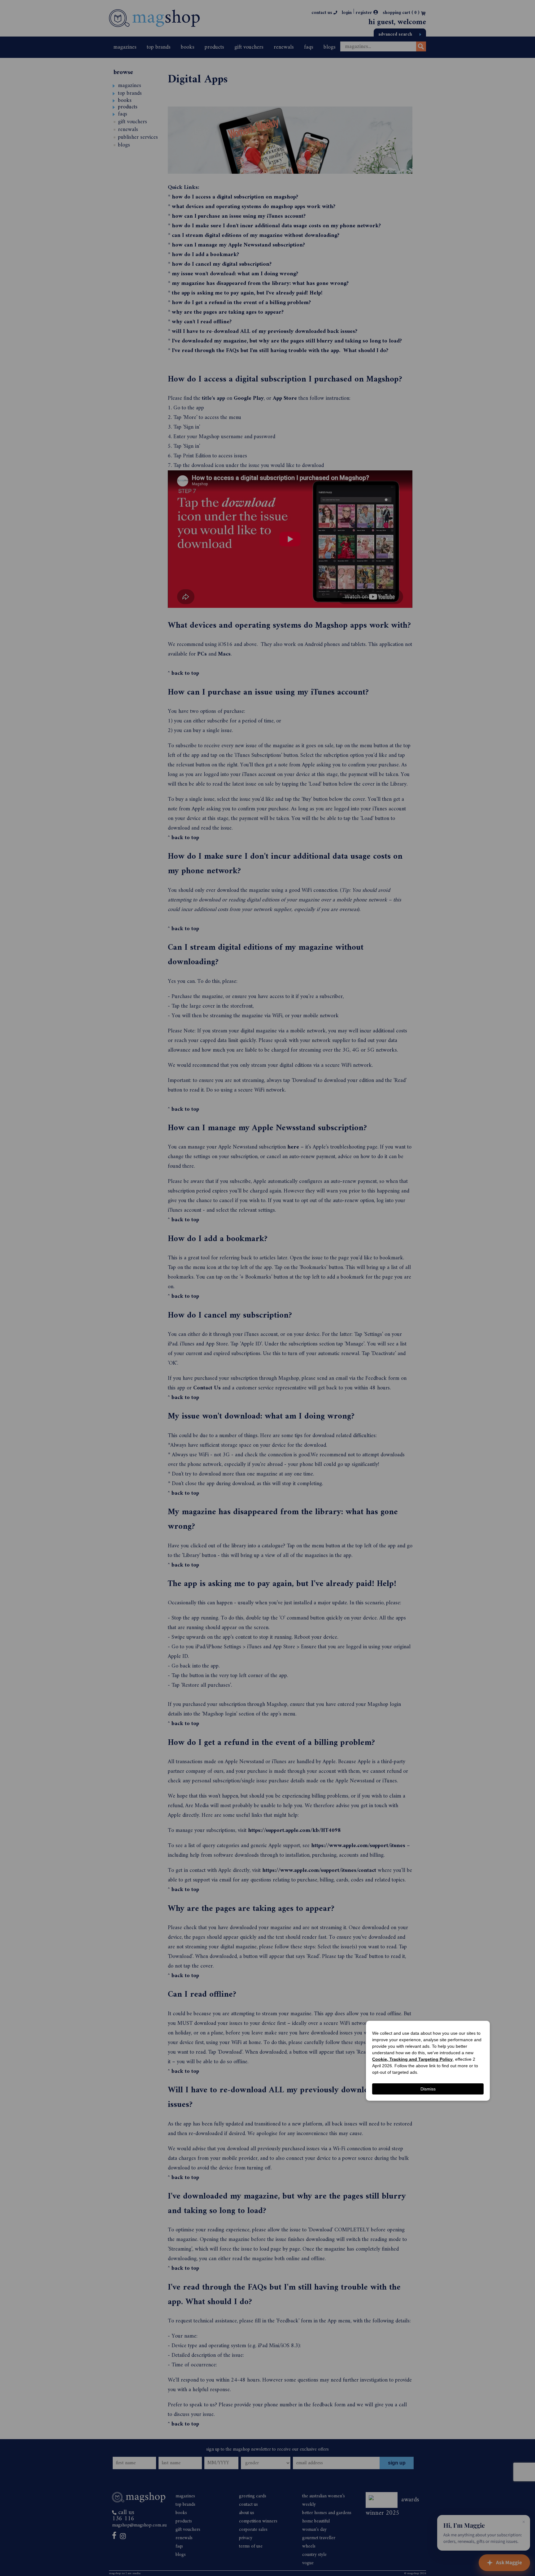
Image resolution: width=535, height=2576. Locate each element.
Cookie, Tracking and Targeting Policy (412, 2059)
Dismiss (428, 2089)
